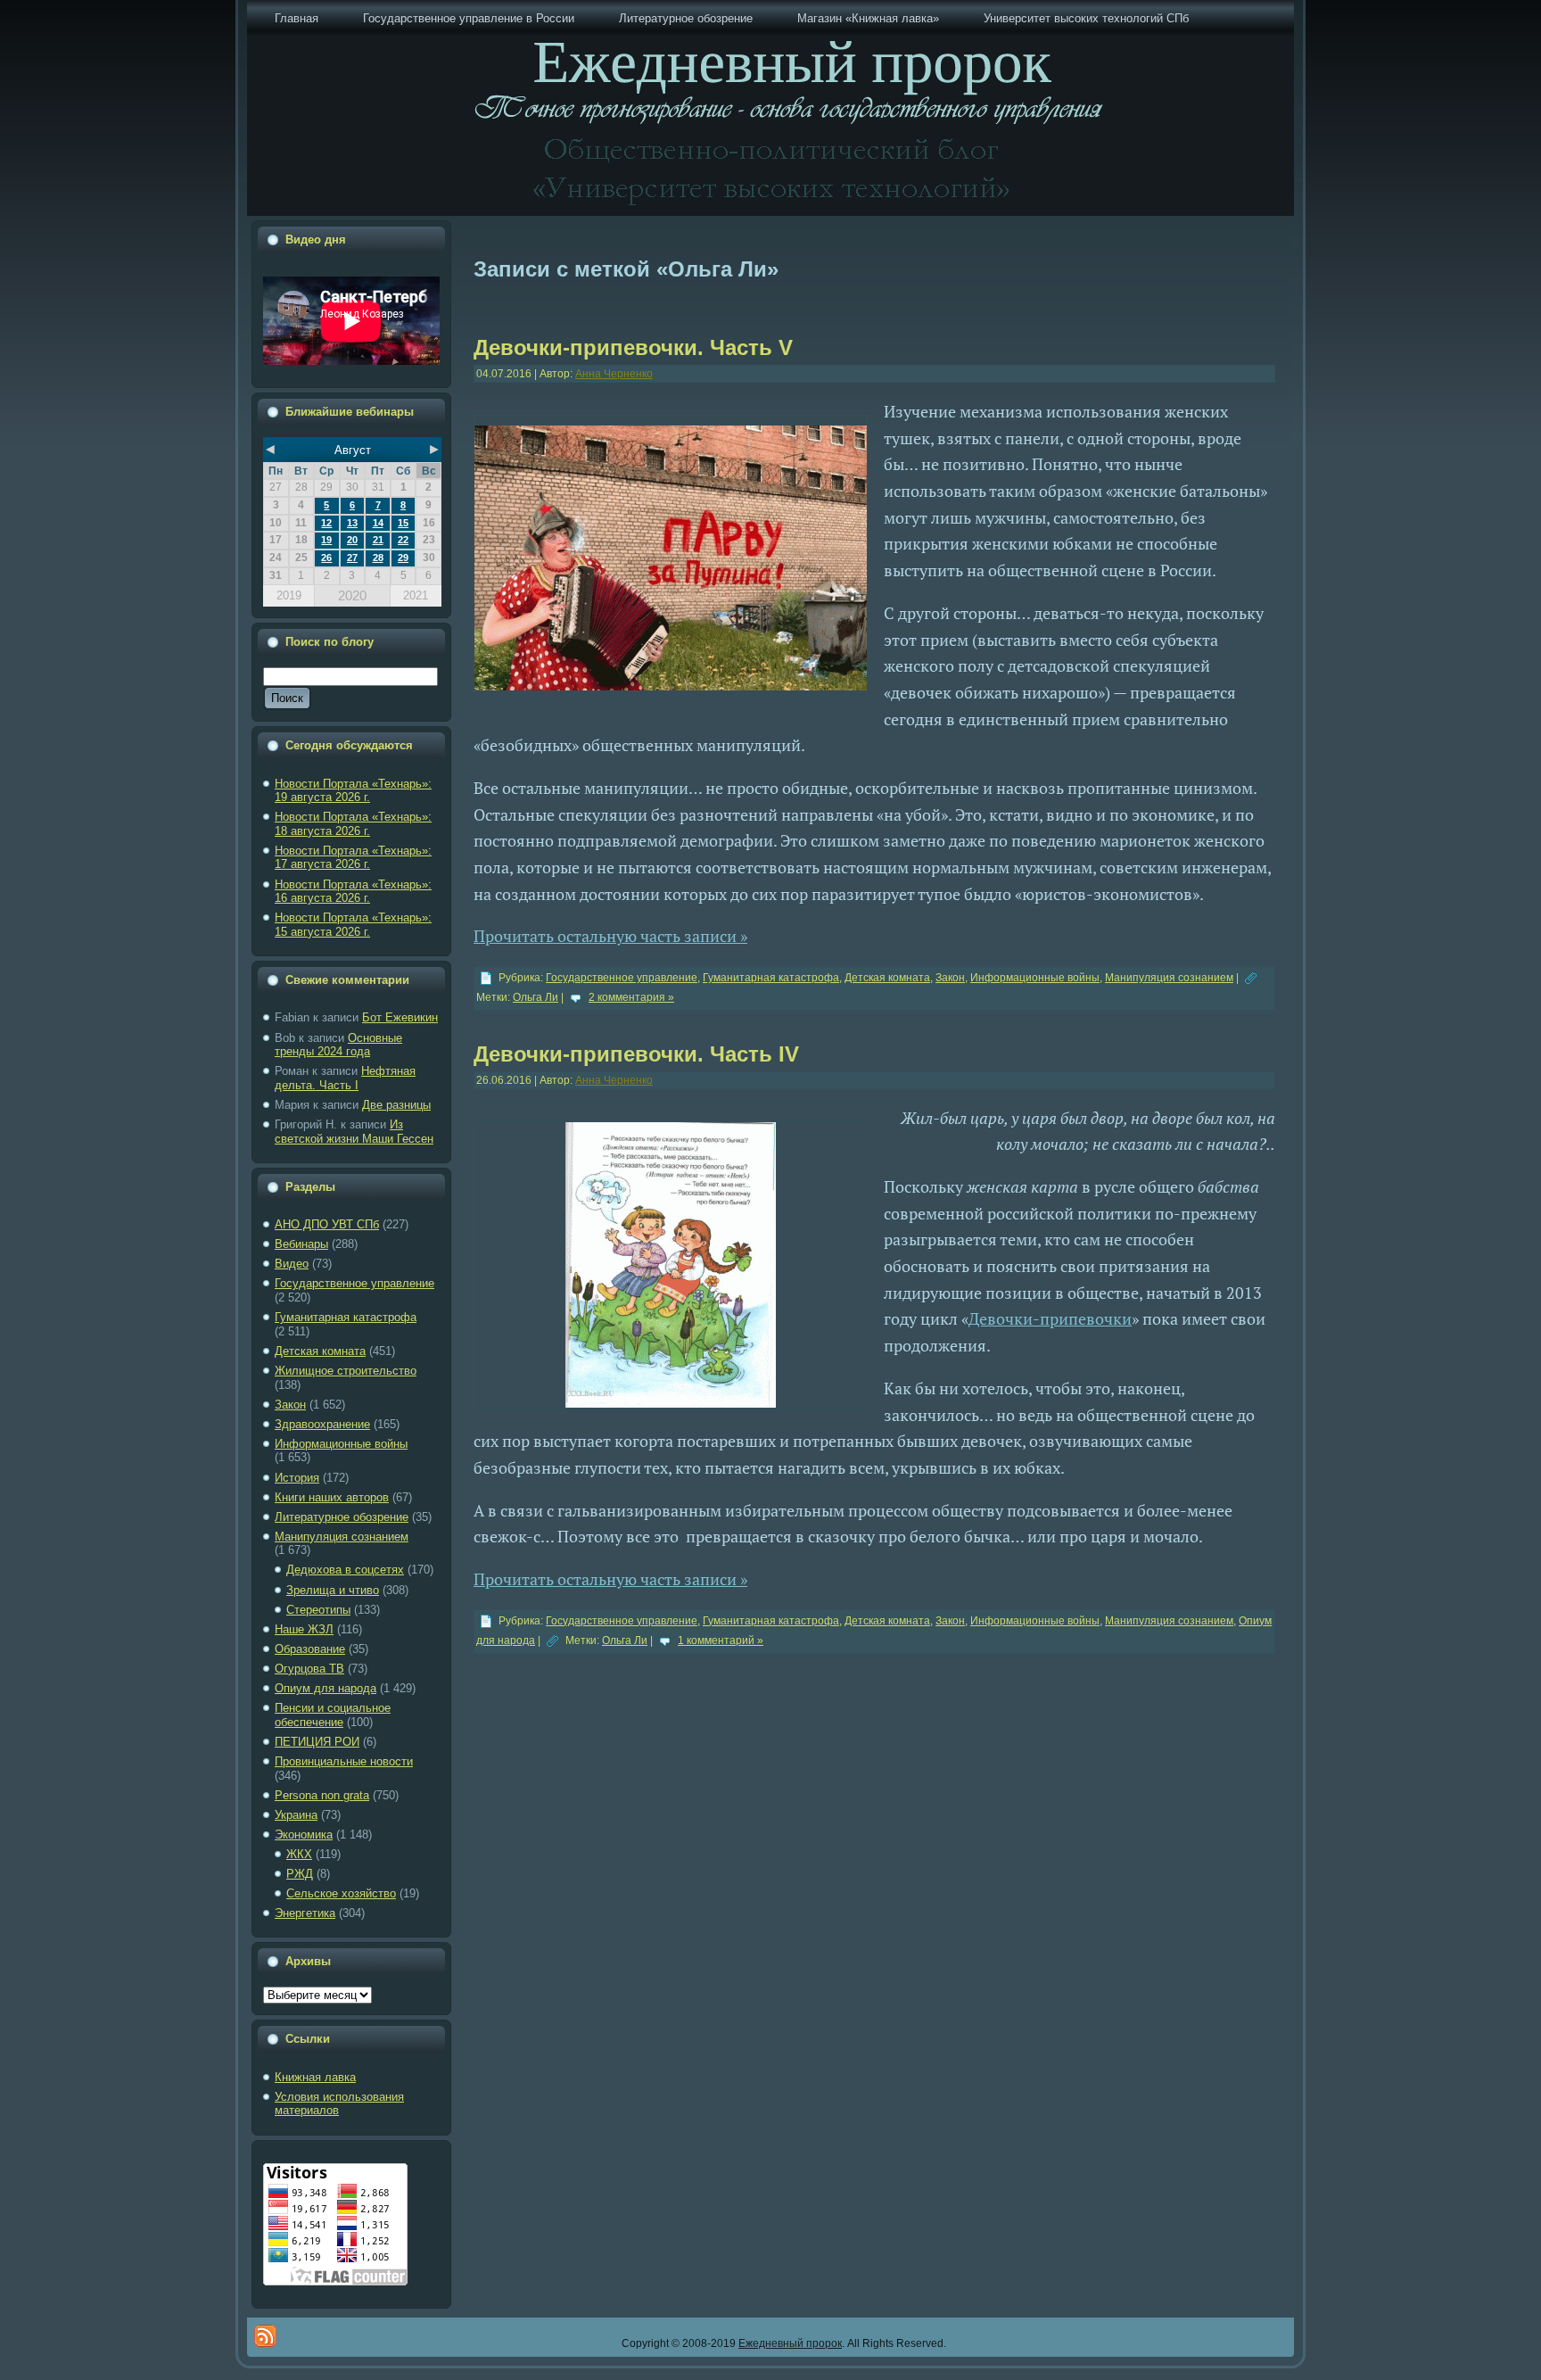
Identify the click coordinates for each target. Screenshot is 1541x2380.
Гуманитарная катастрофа (346, 1317)
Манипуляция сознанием (342, 1537)
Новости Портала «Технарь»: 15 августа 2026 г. (353, 925)
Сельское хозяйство (341, 1893)
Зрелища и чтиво (333, 1590)
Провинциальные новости (344, 1761)
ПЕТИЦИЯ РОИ (317, 1742)
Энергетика (305, 1913)
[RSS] (265, 2336)
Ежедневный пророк (790, 2343)
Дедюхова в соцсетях (345, 1570)
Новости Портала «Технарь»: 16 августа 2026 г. (353, 892)
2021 (416, 595)
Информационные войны (341, 1444)
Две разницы (396, 1105)
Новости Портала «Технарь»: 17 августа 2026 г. (353, 858)
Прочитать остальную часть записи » (610, 936)
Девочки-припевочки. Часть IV (636, 1054)
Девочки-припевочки (1050, 1318)
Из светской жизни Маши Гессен (354, 1132)
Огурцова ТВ (309, 1669)
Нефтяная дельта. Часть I (345, 1078)
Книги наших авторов (332, 1497)
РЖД (300, 1874)
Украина (296, 1815)
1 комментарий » (721, 1640)
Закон (290, 1405)
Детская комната (320, 1351)
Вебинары (301, 1244)
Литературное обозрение (342, 1517)
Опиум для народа (326, 1688)
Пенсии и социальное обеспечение (333, 1715)
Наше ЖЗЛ (304, 1629)
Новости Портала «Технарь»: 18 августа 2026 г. (353, 824)
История (297, 1478)
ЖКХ (299, 1854)
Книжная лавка (315, 2077)
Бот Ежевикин (400, 1017)
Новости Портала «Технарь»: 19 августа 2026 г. (353, 791)
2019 (289, 595)
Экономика (304, 1835)
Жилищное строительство (346, 1371)
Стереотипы (318, 1610)
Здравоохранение (322, 1424)
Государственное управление (354, 1283)
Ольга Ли (536, 997)
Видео (292, 1264)
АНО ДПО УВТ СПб (327, 1224)
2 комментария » (631, 997)
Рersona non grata (322, 1795)
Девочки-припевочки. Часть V (633, 347)
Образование (310, 1649)
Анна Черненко (614, 374)
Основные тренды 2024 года (338, 1045)
